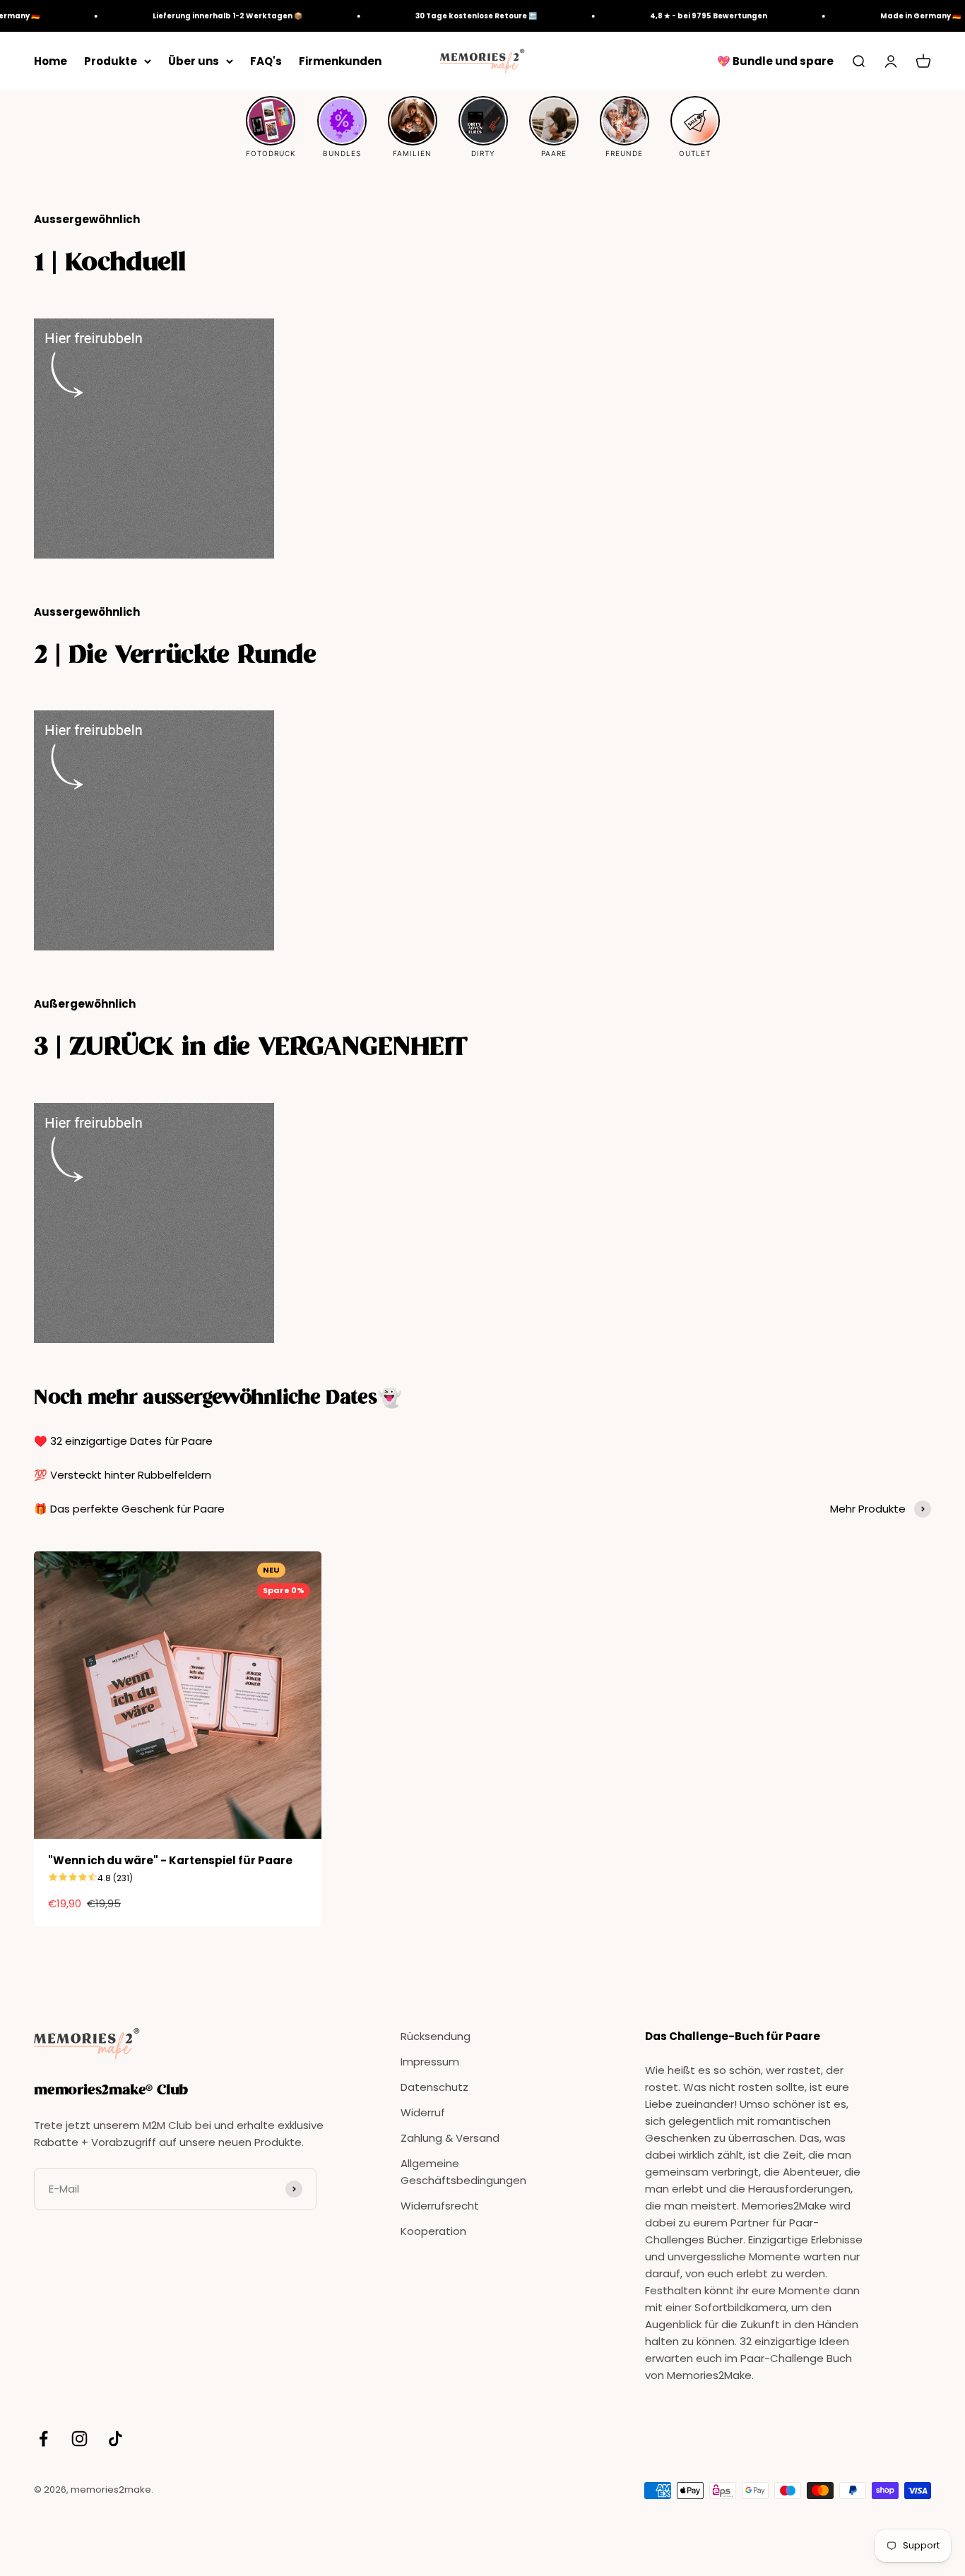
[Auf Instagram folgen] (79, 2439)
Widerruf (423, 2112)
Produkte (111, 61)
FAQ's (266, 61)
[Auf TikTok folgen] (116, 2439)
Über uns (194, 61)
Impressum (430, 2062)
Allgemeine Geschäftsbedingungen (463, 2172)
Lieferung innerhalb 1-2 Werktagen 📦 (206, 16)
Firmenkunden (340, 61)
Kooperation (433, 2231)
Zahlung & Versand (450, 2138)
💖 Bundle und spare (775, 61)
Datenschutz (434, 2087)
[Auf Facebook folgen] (43, 2439)
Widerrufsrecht (440, 2206)
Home (51, 61)
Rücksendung (436, 2036)
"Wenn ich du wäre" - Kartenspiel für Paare (170, 1860)
